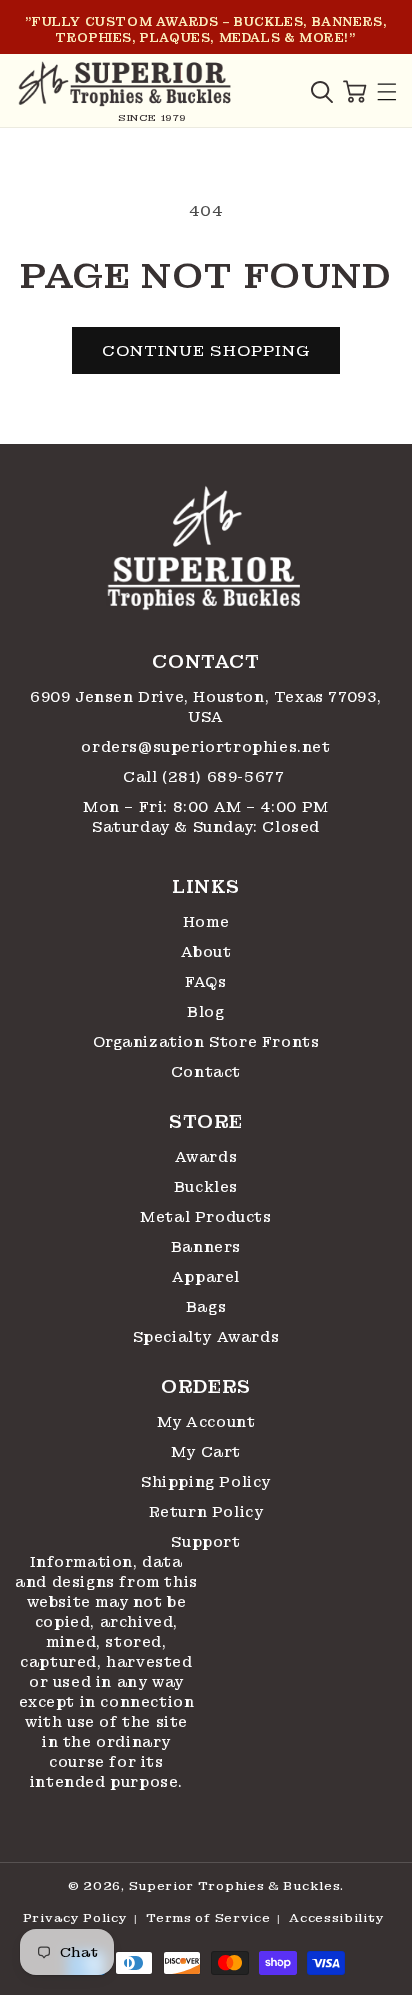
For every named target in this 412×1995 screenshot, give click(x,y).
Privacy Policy (75, 1918)
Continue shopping (206, 351)
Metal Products (205, 1217)
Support (205, 1542)
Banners (206, 1247)
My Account (206, 1422)
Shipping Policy (206, 1482)
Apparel (206, 1277)
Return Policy (206, 1512)
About (206, 952)
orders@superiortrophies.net (205, 747)
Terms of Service (208, 1918)
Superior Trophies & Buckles (235, 1886)
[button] (322, 92)
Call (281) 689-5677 (206, 777)
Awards (206, 1157)
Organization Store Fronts (206, 1042)
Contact (206, 1072)
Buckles (206, 1187)
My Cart (206, 1452)
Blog (205, 1012)
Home (206, 922)
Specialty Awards (206, 1337)
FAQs (205, 982)
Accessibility (336, 1918)
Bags (206, 1307)
